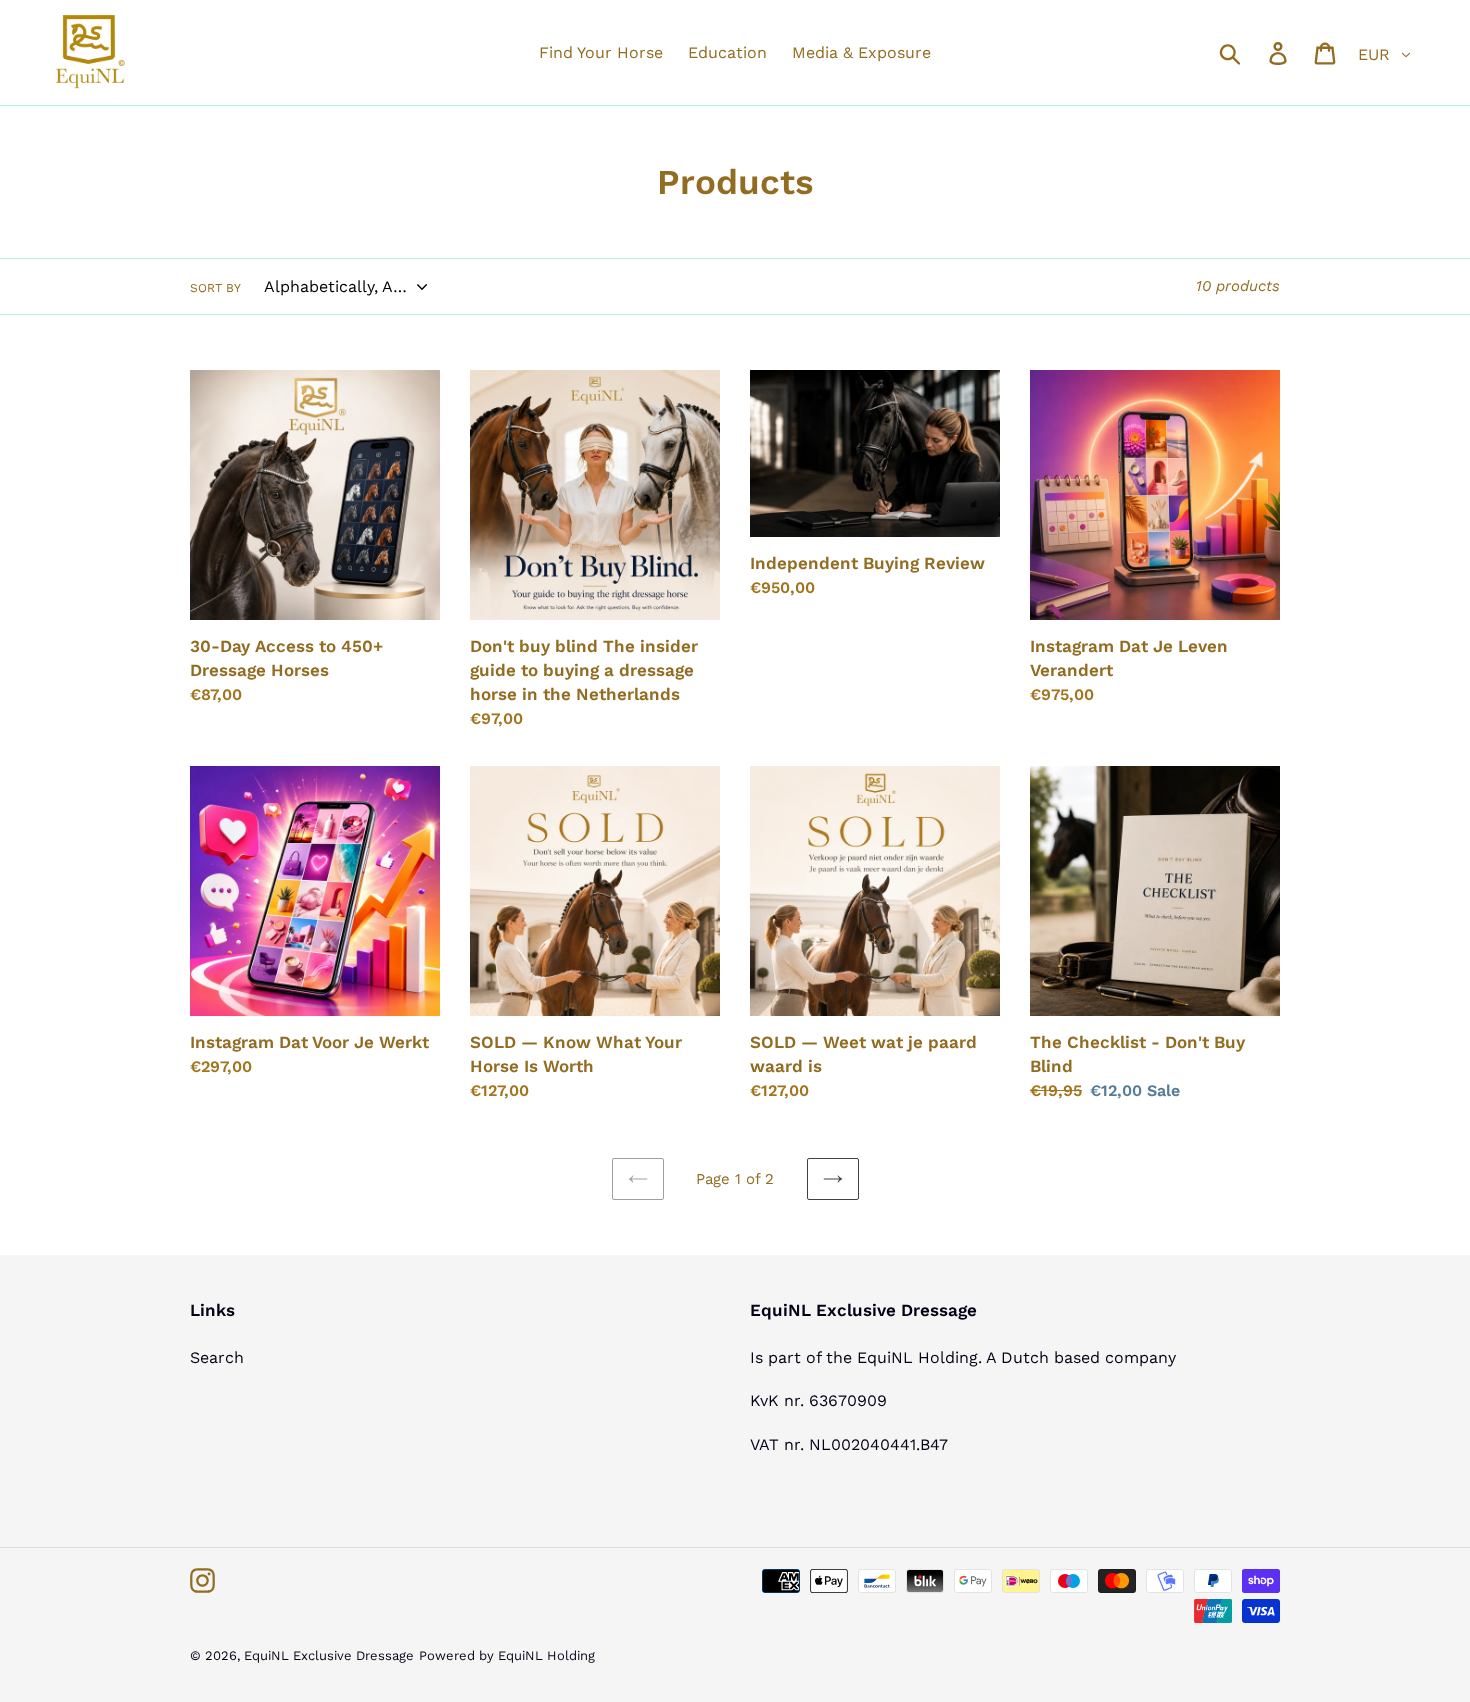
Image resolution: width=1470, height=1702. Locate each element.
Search (217, 1357)
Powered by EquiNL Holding (507, 1655)
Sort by (215, 288)
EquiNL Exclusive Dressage (329, 1655)
